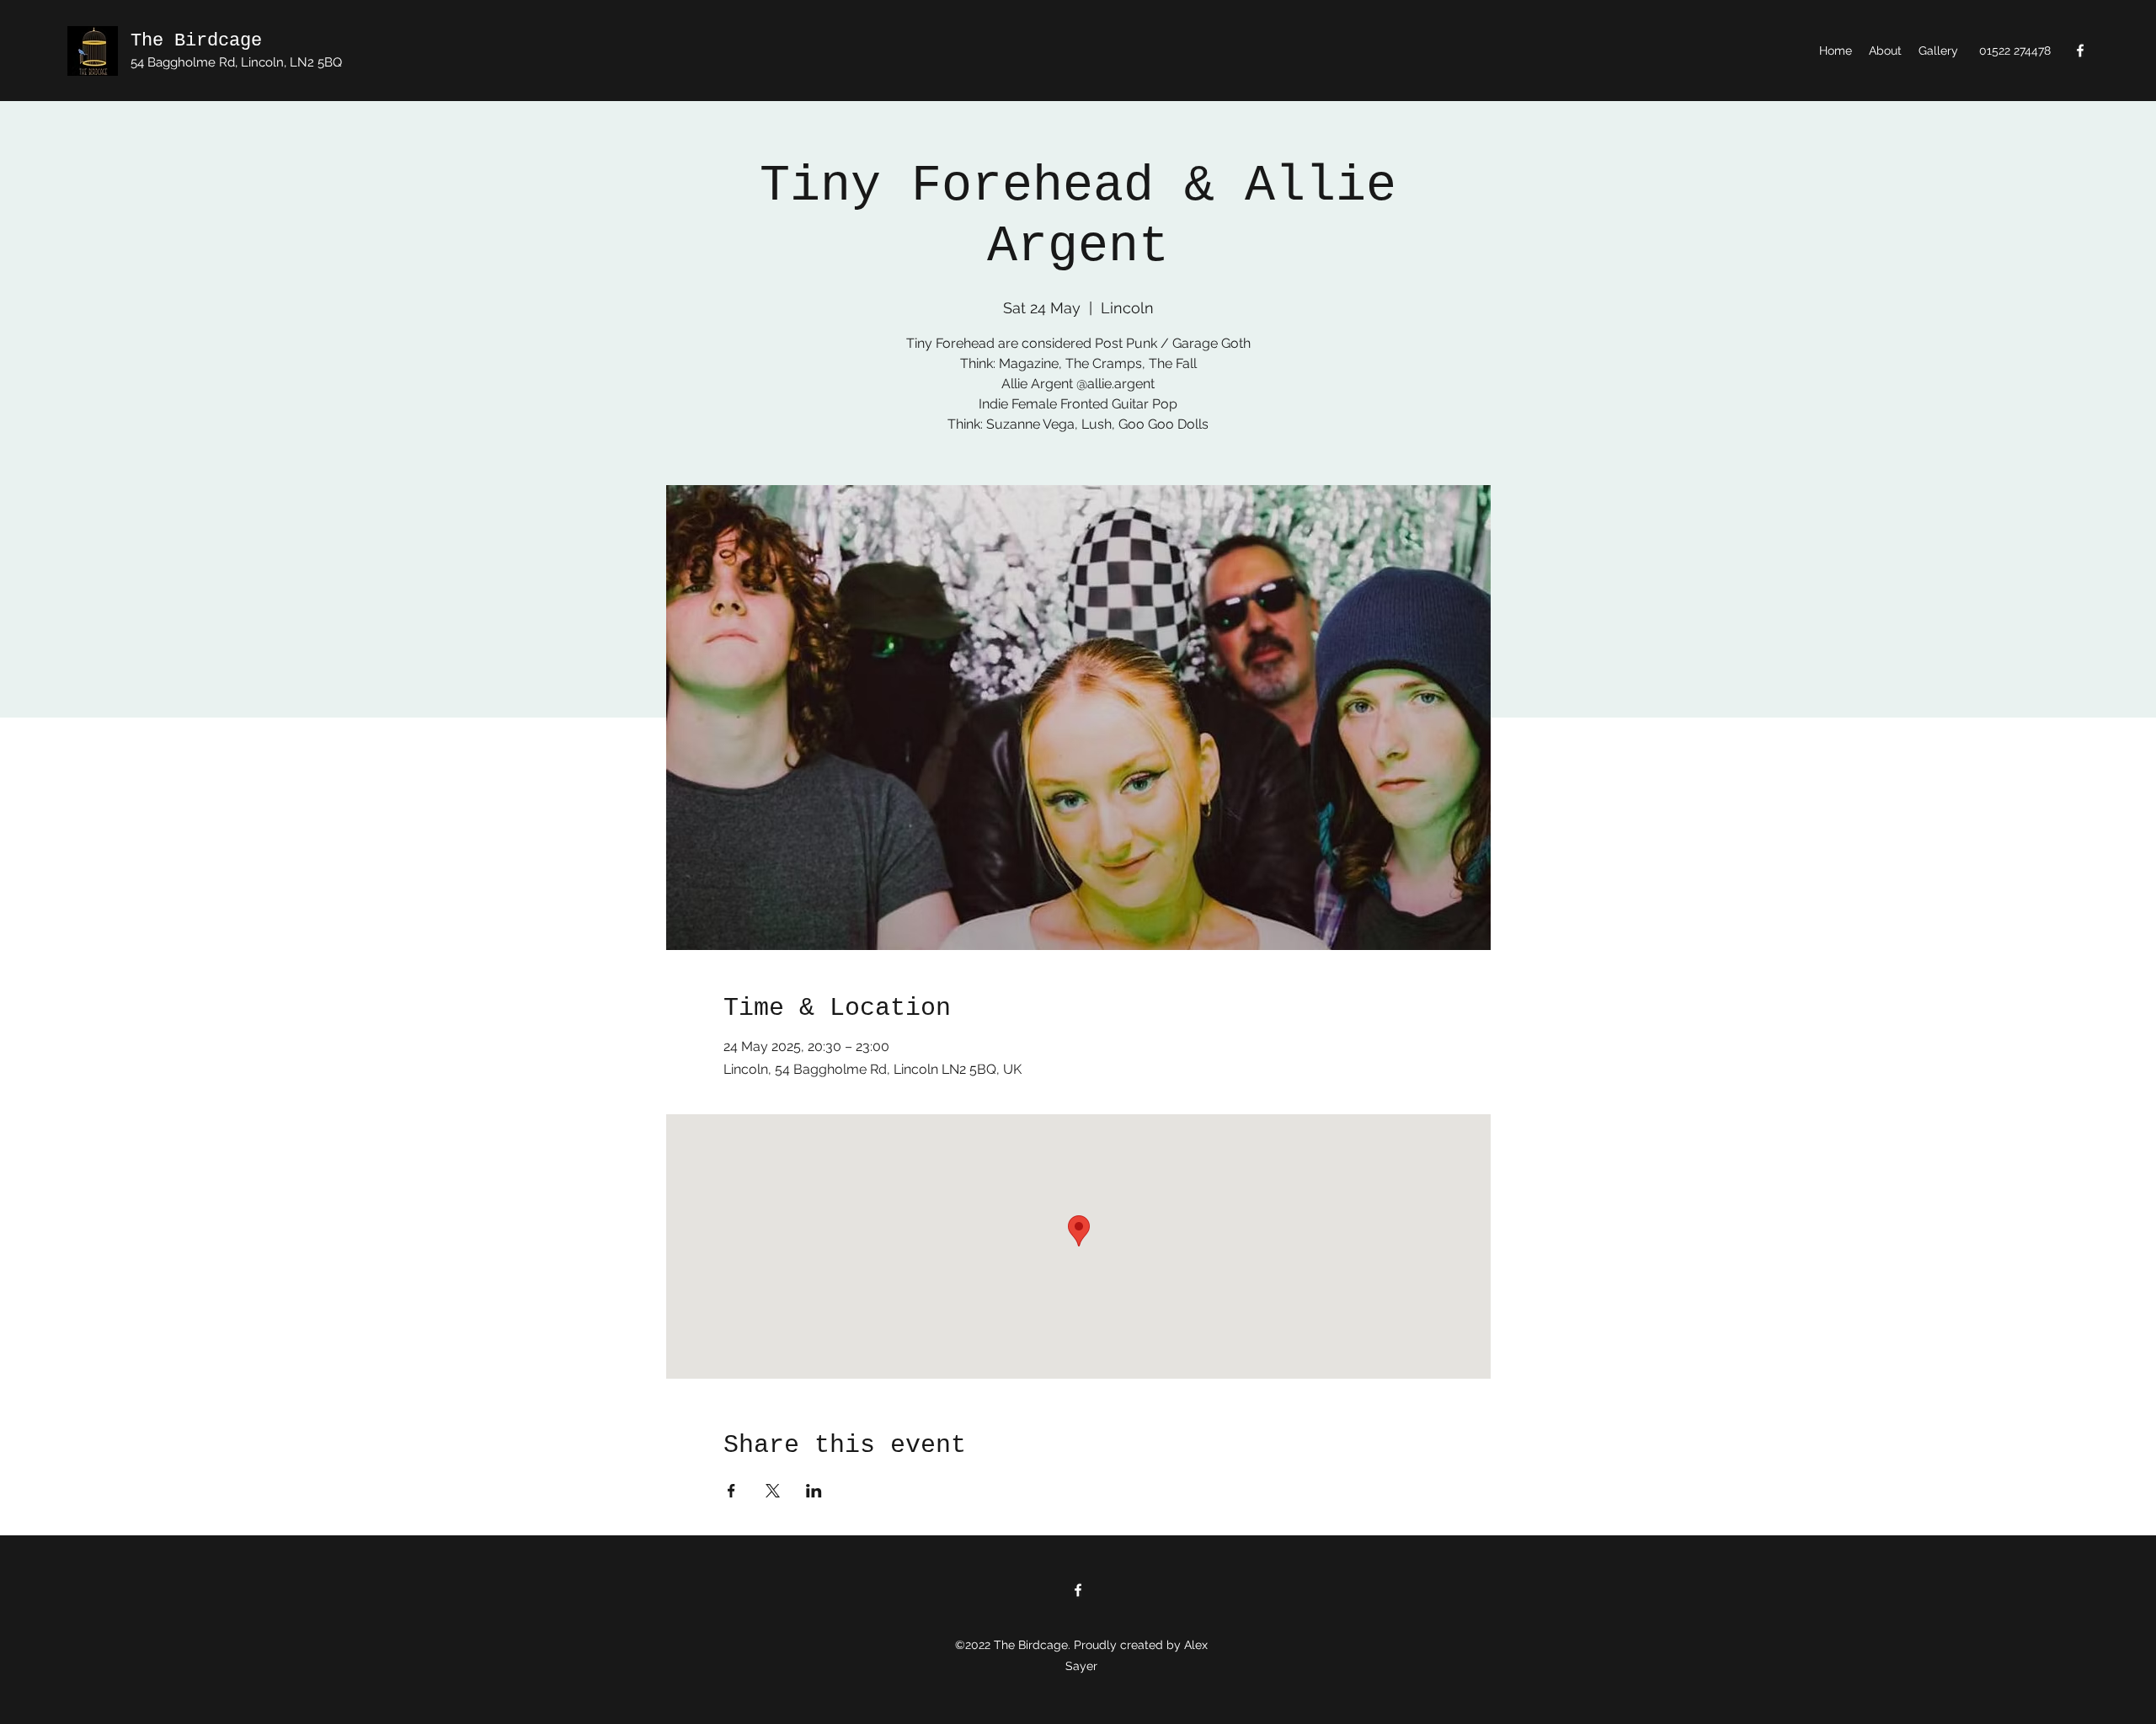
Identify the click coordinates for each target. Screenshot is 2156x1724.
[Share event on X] (773, 1491)
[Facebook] (2080, 51)
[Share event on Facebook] (731, 1491)
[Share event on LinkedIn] (814, 1491)
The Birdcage (196, 41)
